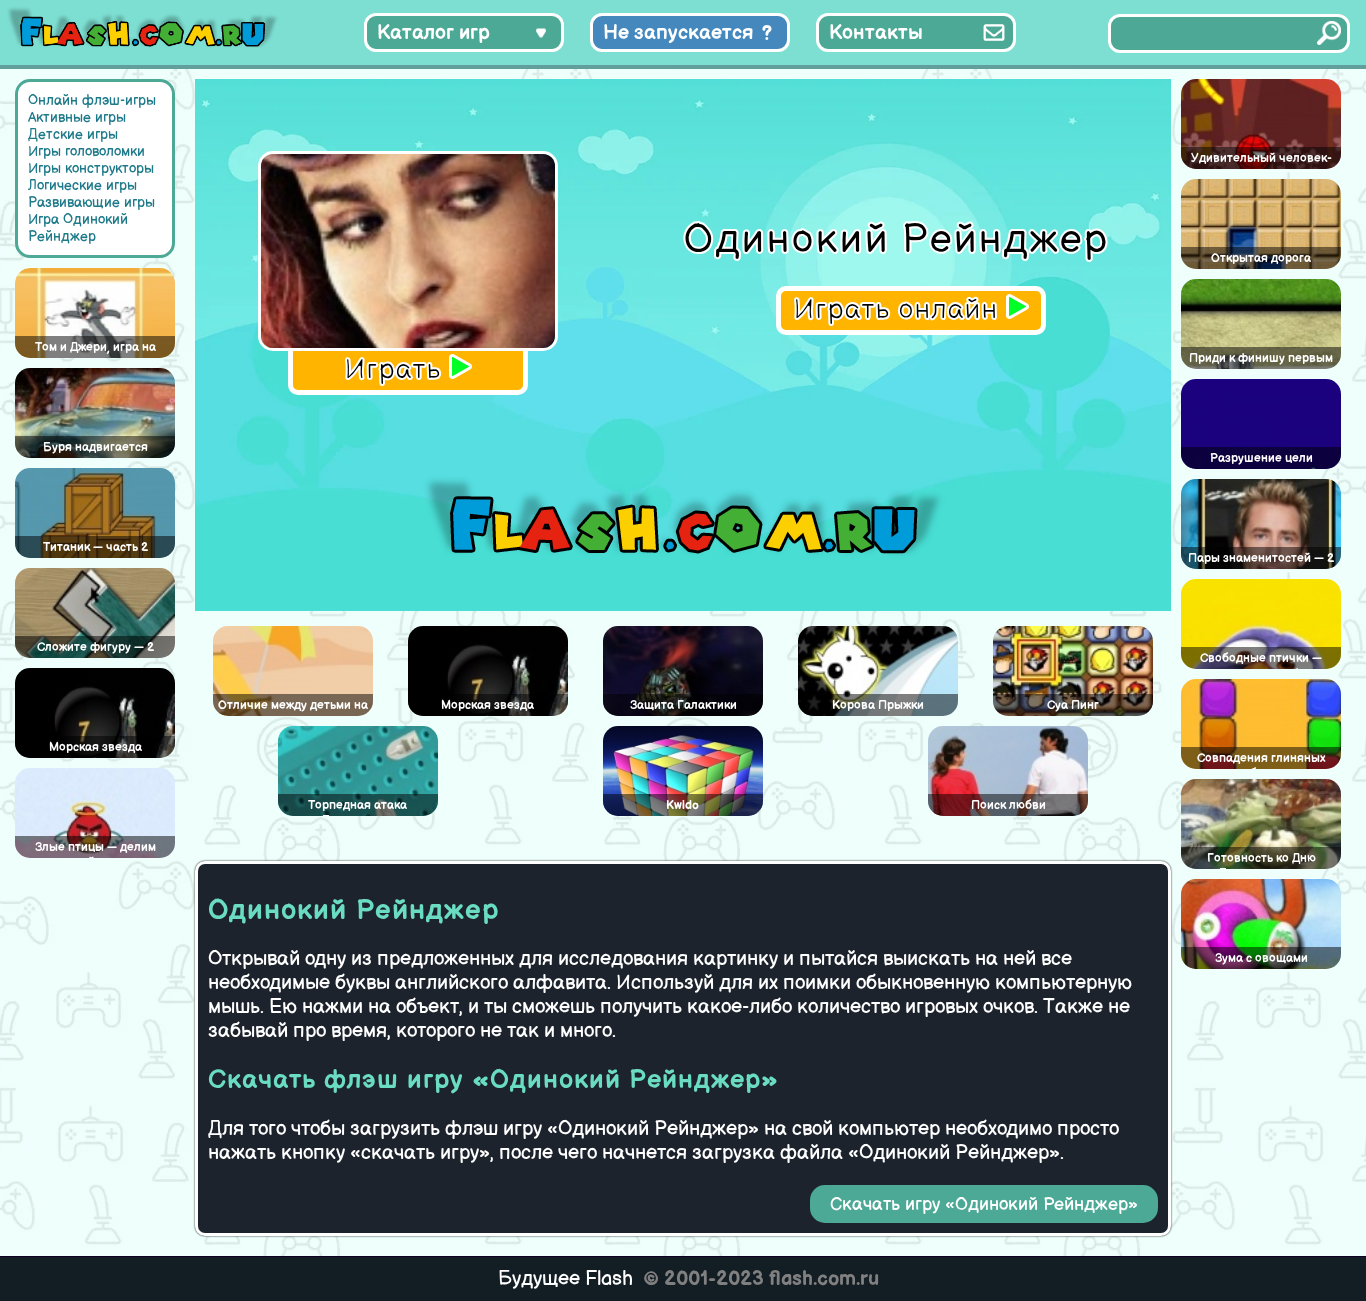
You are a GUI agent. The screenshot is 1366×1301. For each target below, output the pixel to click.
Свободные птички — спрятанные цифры (1261, 660)
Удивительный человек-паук (1261, 160)
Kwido (682, 805)
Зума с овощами (1261, 958)
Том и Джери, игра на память (95, 349)
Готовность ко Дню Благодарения (1261, 860)
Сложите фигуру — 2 (95, 647)
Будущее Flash (565, 1279)
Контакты (876, 33)
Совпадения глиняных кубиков (1261, 760)
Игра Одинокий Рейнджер (78, 228)
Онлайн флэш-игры (92, 100)
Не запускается (678, 33)
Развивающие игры (91, 202)
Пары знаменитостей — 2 (1261, 558)
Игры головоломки (86, 151)
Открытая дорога (1261, 258)
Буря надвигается (95, 447)
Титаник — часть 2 (95, 547)
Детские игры (73, 134)
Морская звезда (95, 747)
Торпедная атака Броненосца (357, 807)
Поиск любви (1008, 805)
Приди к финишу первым (1261, 358)
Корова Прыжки (878, 705)
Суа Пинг (1073, 705)
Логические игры (82, 185)
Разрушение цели (1261, 458)
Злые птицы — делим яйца (95, 849)
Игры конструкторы (91, 168)
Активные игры (77, 117)
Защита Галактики (683, 705)
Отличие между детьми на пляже (293, 707)
